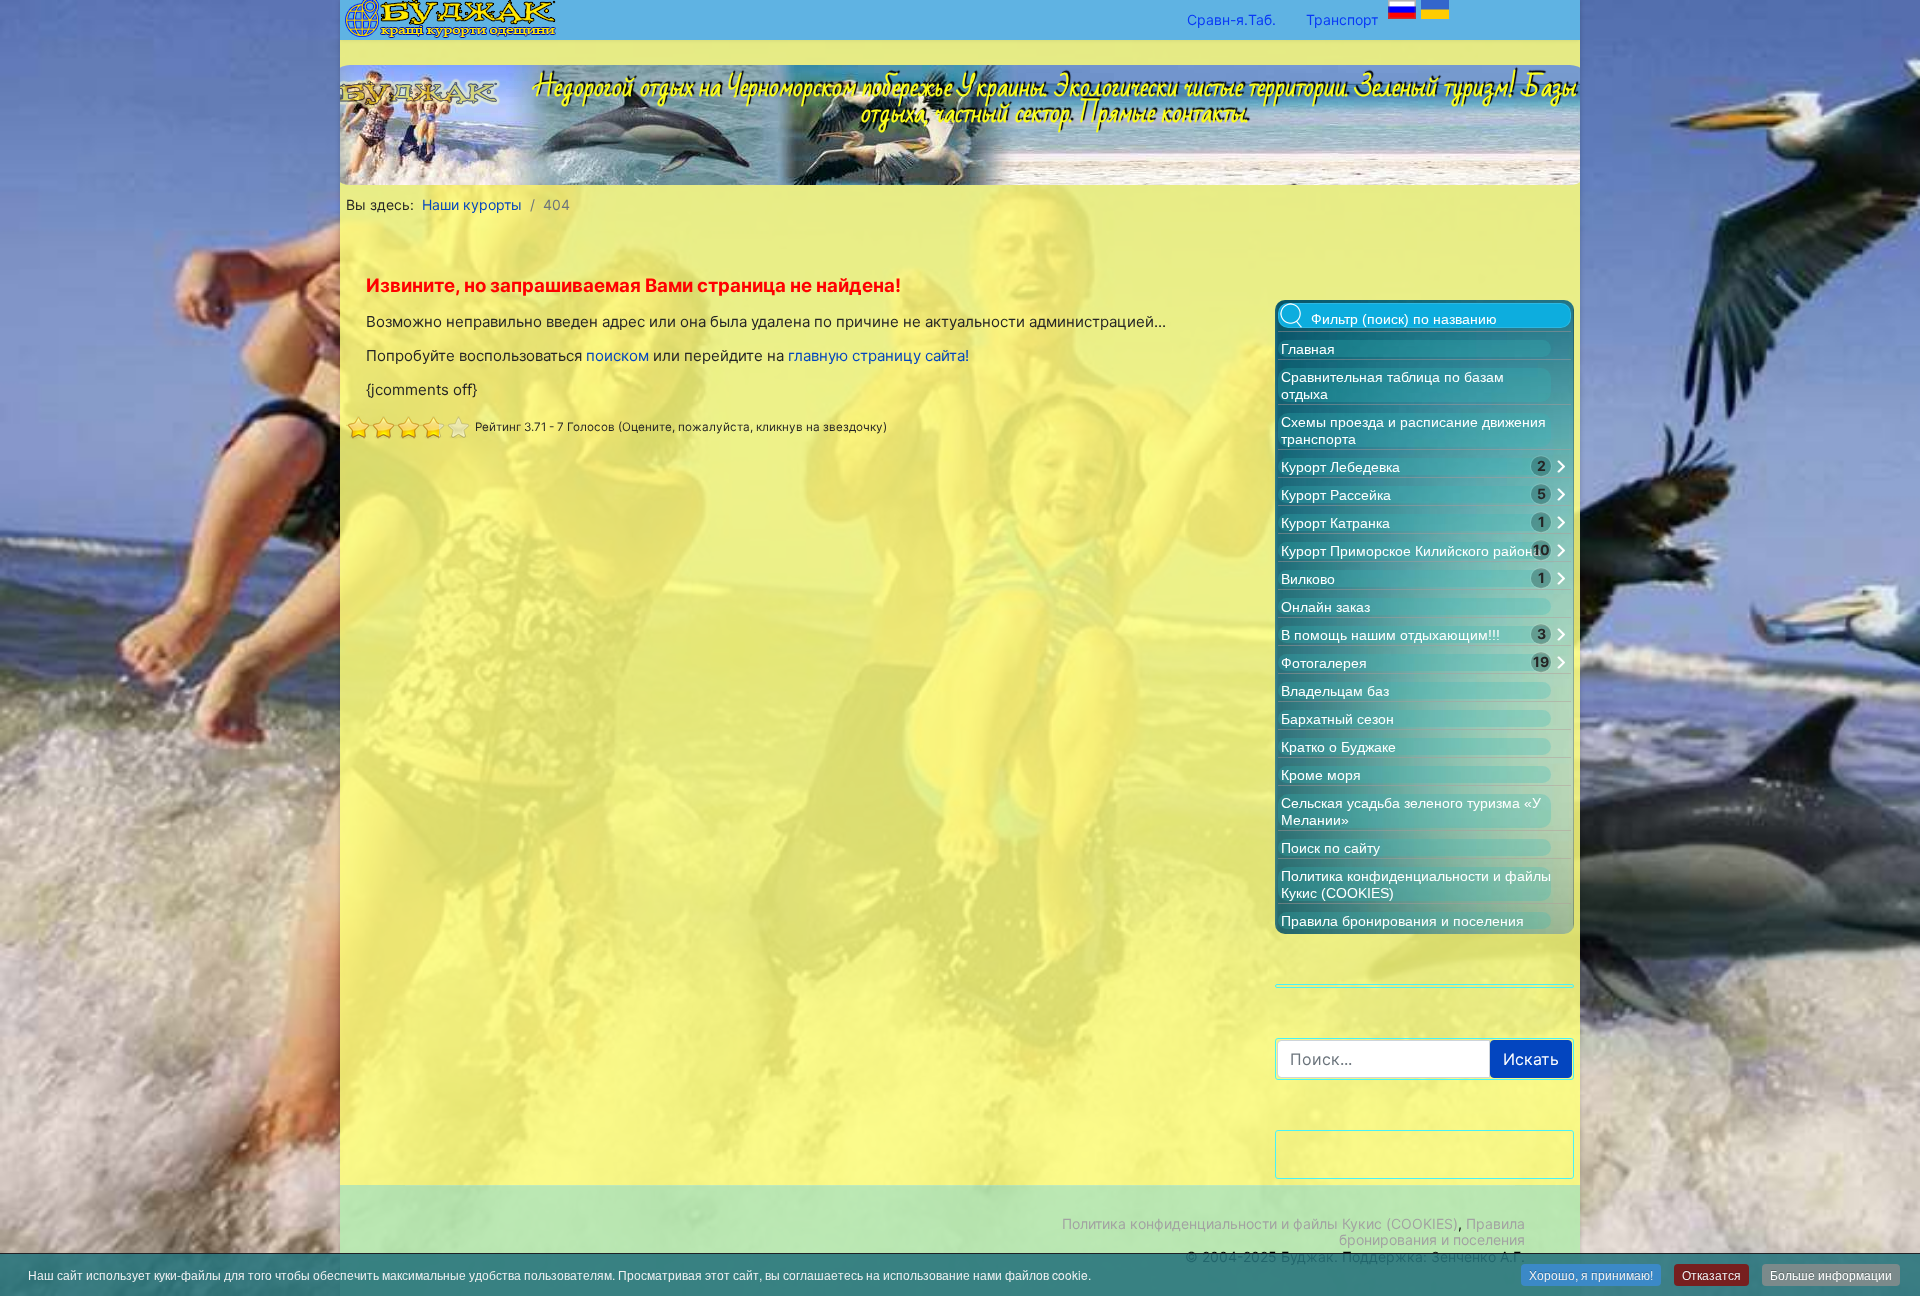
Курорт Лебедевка (1340, 467)
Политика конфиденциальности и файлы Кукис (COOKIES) (1260, 1223)
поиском (617, 355)
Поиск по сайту (1330, 848)
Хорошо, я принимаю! (1591, 1274)
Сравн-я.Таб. (1231, 19)
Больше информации (1831, 1274)
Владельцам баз (1335, 691)
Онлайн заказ (1325, 607)
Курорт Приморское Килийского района (1411, 551)
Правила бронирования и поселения (1402, 921)
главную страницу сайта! (878, 355)
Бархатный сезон (1337, 719)
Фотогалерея (1324, 663)
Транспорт (1342, 19)
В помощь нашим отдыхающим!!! (1390, 635)
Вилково (1308, 579)
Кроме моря (1321, 775)
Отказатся (1711, 1274)
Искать (1531, 1059)
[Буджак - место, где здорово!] (424, 87)
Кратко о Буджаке (1338, 747)
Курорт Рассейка (1336, 495)
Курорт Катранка (1335, 523)
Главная (1308, 349)
